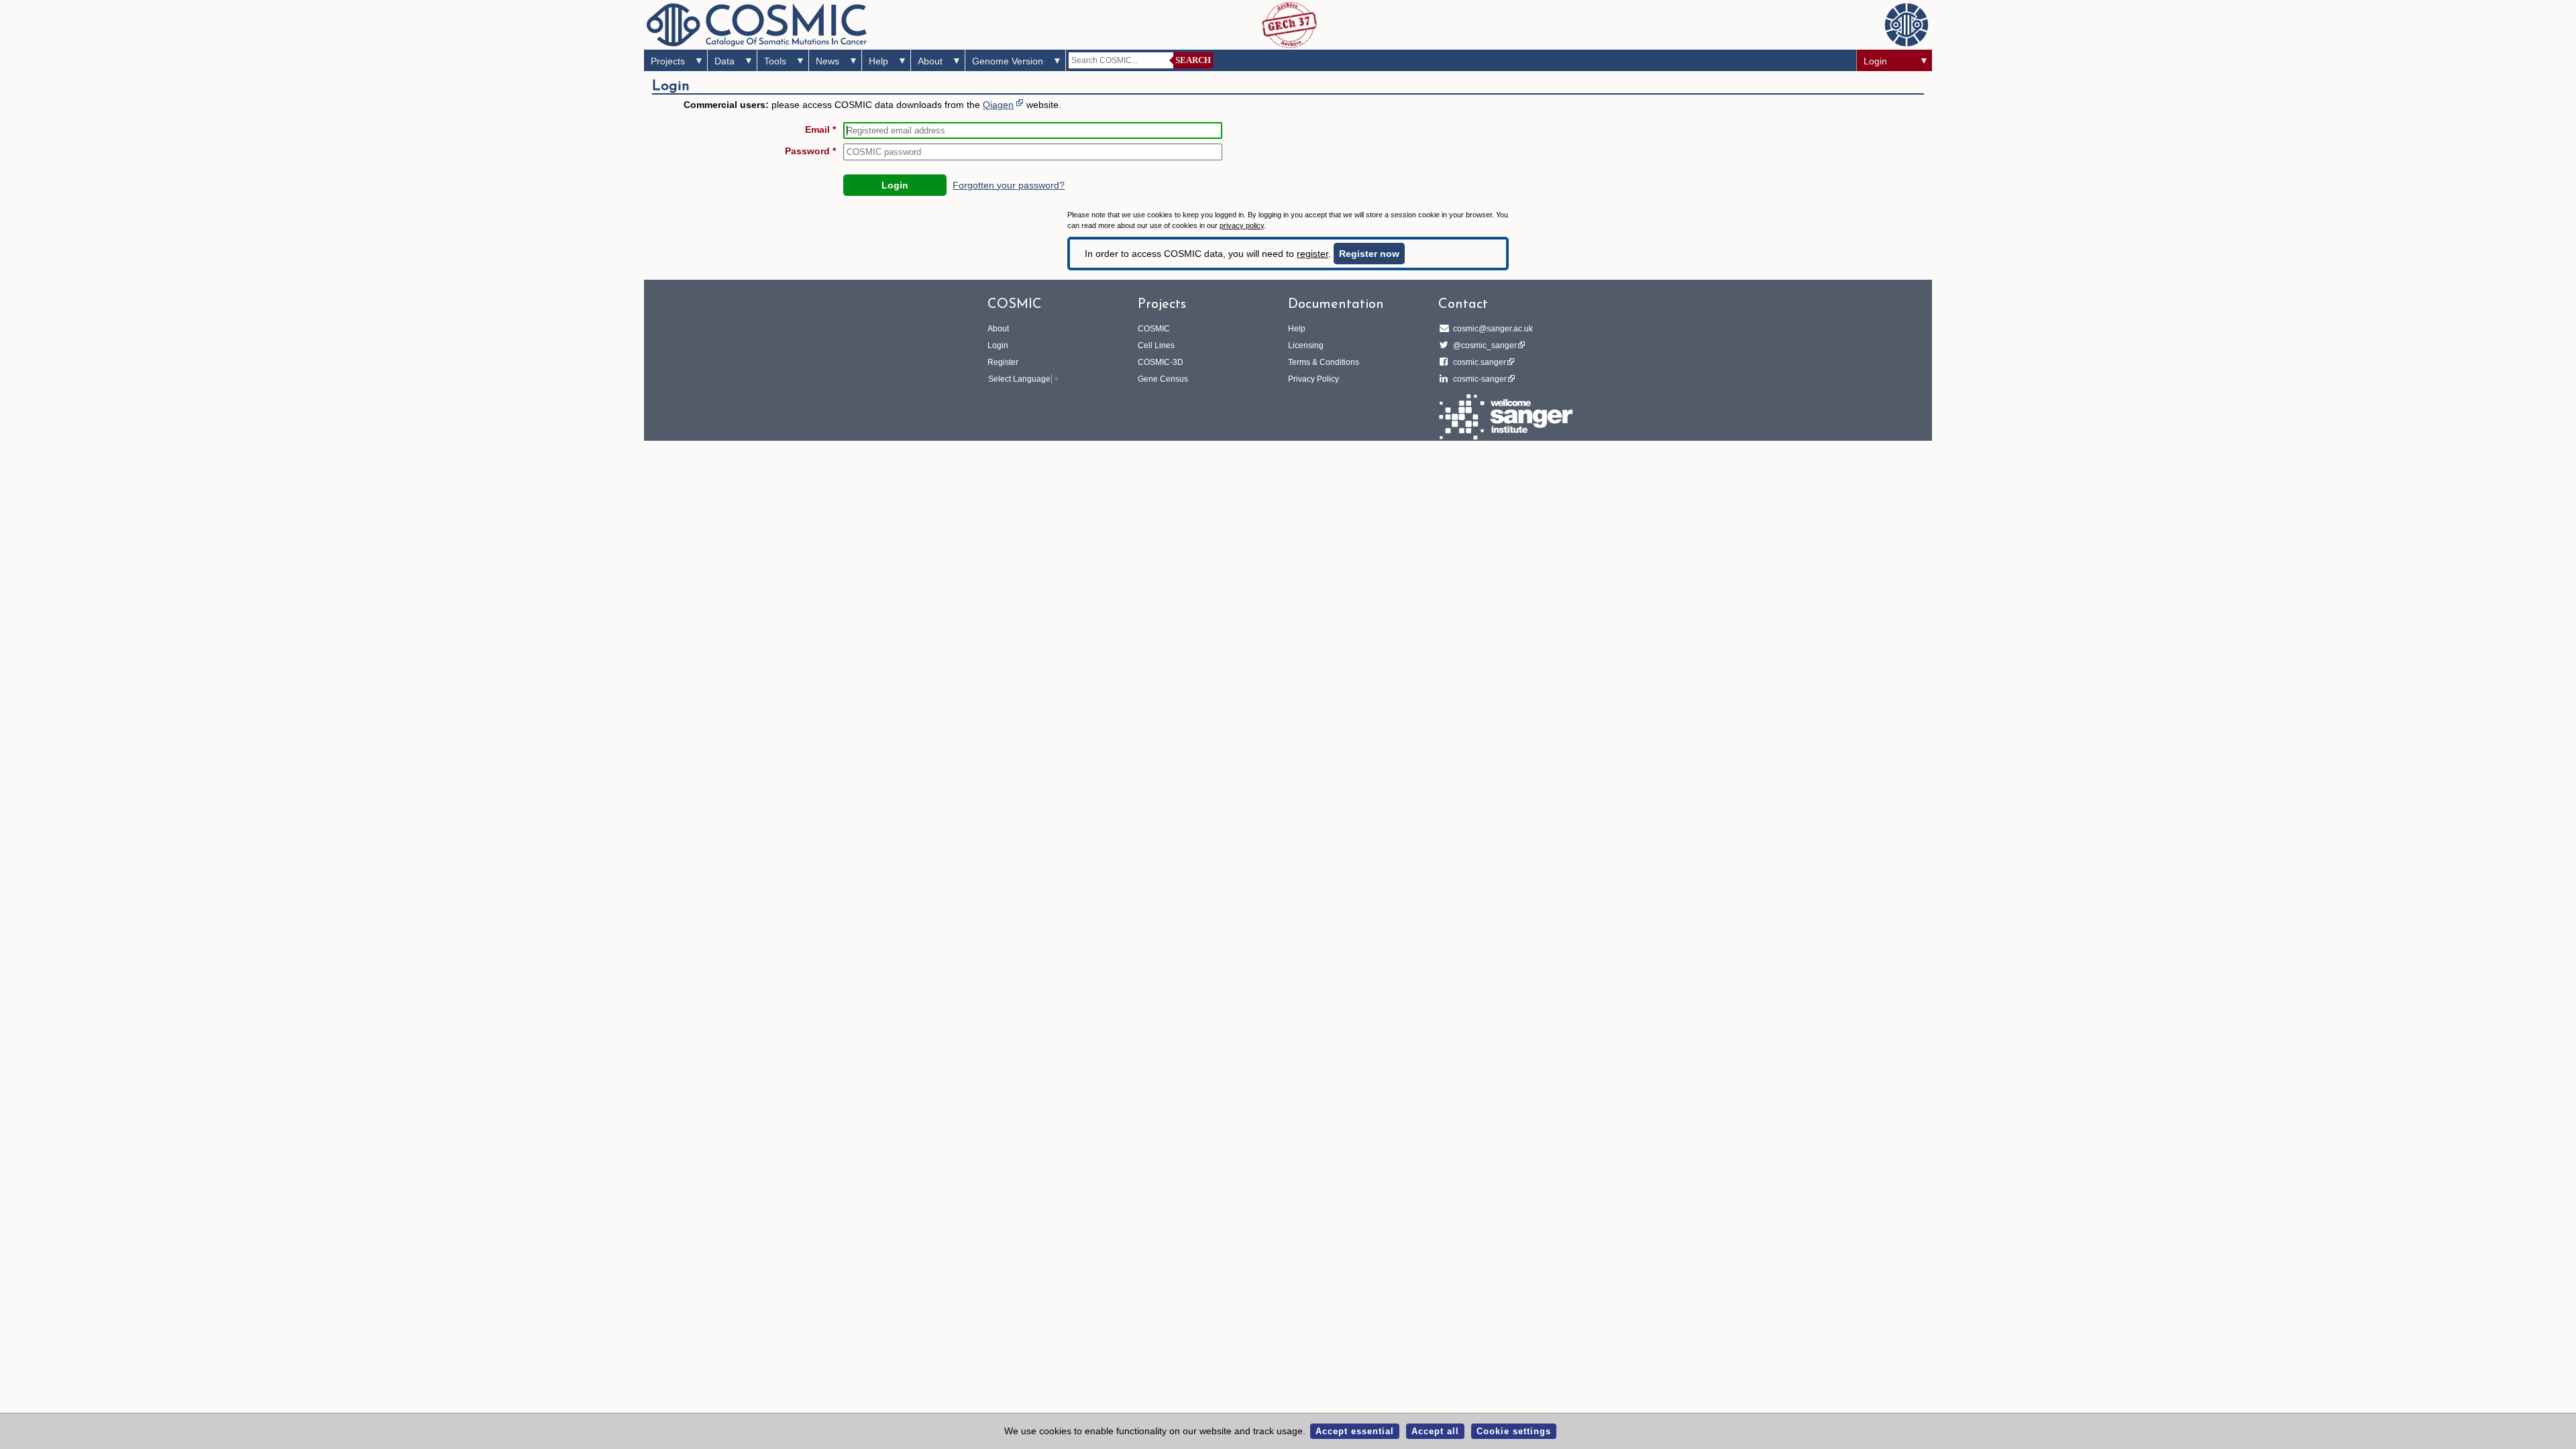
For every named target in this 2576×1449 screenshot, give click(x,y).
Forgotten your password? (1009, 185)
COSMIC (1154, 329)
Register (1003, 362)
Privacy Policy (1313, 379)
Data (724, 61)
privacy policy (1242, 225)
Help (878, 61)
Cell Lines (1156, 345)
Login (1875, 61)
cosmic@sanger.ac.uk (1493, 329)
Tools (775, 61)
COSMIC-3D (1161, 362)
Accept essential (1355, 1431)
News (827, 61)
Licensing (1306, 345)
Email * (820, 129)
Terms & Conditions (1324, 362)
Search (1193, 60)
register (1312, 254)
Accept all (1435, 1431)
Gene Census (1163, 379)
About (930, 61)
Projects (668, 61)
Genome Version (1008, 61)
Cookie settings (1514, 1431)
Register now (1369, 254)
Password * (810, 151)
